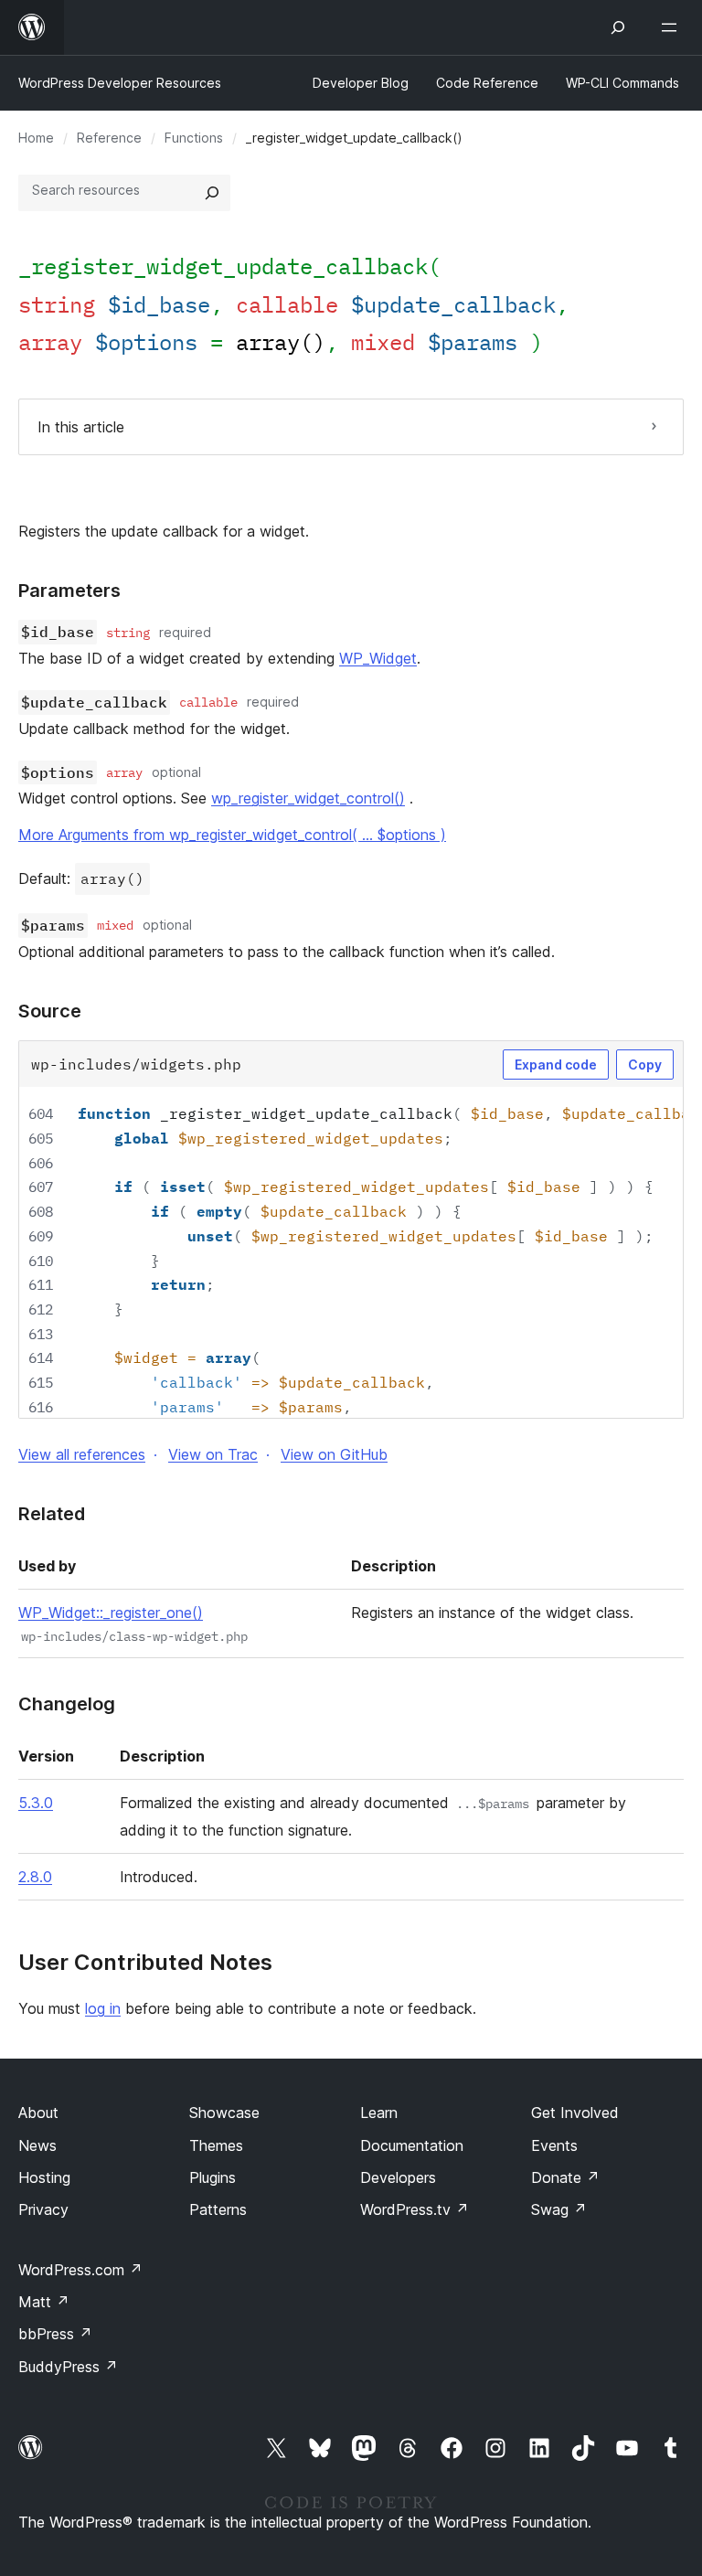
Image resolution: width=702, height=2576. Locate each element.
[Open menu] (673, 27)
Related (52, 1514)
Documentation (412, 2145)
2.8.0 (35, 1877)
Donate (565, 2177)
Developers (398, 2177)
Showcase (224, 2113)
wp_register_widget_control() (308, 798)
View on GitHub (334, 1454)
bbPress (55, 2334)
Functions (194, 138)
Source (50, 1011)
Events (554, 2145)
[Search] (212, 193)
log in (103, 2008)
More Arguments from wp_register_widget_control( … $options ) (232, 835)
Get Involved (575, 2113)
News (37, 2145)
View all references (82, 1454)
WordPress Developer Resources (120, 83)
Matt (44, 2302)
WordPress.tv (415, 2209)
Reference (109, 138)
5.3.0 (36, 1803)
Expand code (556, 1064)
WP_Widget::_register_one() (111, 1613)
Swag (559, 2209)
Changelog (67, 1704)
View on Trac (213, 1454)
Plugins (213, 2177)
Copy (645, 1064)
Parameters (69, 591)
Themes (216, 2145)
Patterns (218, 2209)
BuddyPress (68, 2367)
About (38, 2113)
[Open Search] (618, 27)
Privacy (43, 2209)
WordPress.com (80, 2270)
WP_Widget (378, 658)
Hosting (44, 2177)
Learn (379, 2113)
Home (36, 138)
